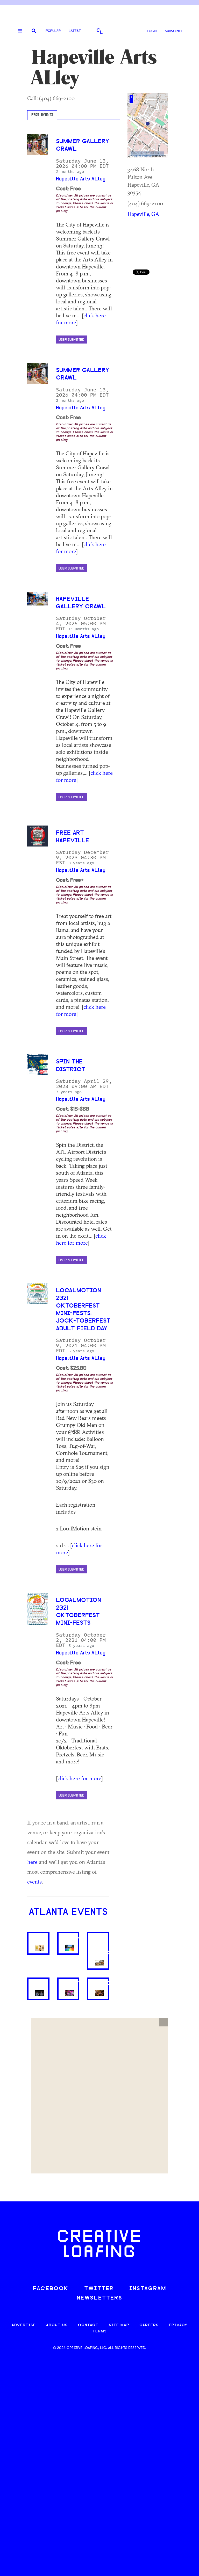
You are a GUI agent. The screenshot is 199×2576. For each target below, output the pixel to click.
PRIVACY (178, 2325)
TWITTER (99, 2289)
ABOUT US (57, 2325)
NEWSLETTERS (99, 2298)
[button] (163, 2022)
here (32, 1862)
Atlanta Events (68, 1913)
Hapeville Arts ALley (81, 179)
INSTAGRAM (148, 2289)
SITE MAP (119, 2325)
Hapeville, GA (143, 214)
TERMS (100, 2331)
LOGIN (152, 31)
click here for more (81, 1239)
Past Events (42, 115)
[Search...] (34, 31)
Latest (75, 31)
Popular (53, 31)
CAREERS (149, 2325)
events (34, 1881)
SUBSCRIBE (174, 31)
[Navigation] (18, 31)
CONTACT (88, 2325)
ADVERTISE (24, 2325)
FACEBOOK (51, 2289)
